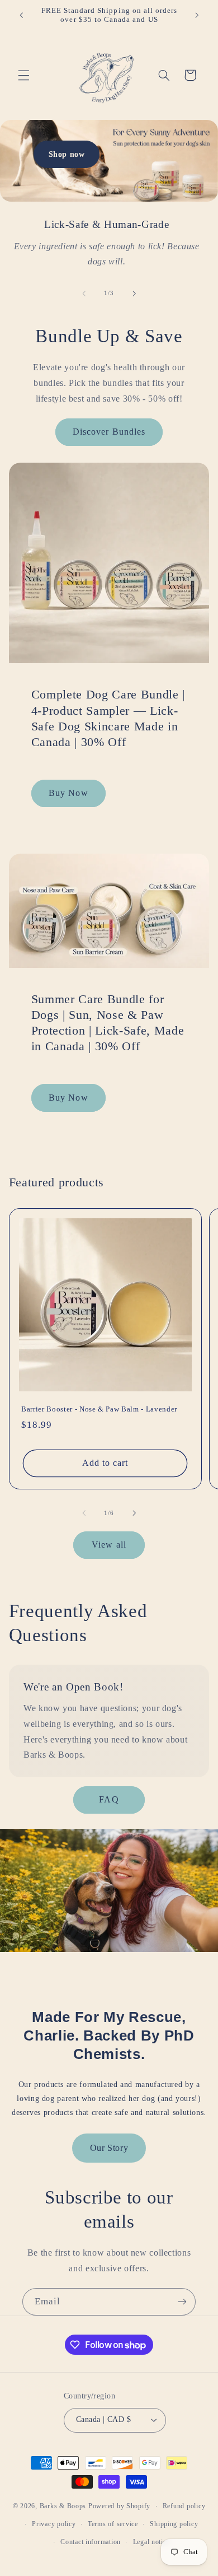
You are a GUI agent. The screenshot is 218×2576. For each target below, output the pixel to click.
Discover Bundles (109, 432)
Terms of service (113, 2524)
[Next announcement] (197, 15)
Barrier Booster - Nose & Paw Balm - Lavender (99, 1409)
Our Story (109, 2148)
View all (109, 1545)
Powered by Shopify (119, 2506)
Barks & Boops (63, 2506)
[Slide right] (134, 294)
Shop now (67, 154)
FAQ (109, 1799)
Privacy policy (54, 2524)
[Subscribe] (182, 2302)
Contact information (91, 2542)
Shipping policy (174, 2524)
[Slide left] (84, 294)
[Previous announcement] (21, 15)
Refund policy (184, 2506)
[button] (23, 75)
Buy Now (68, 793)
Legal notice (151, 2542)
